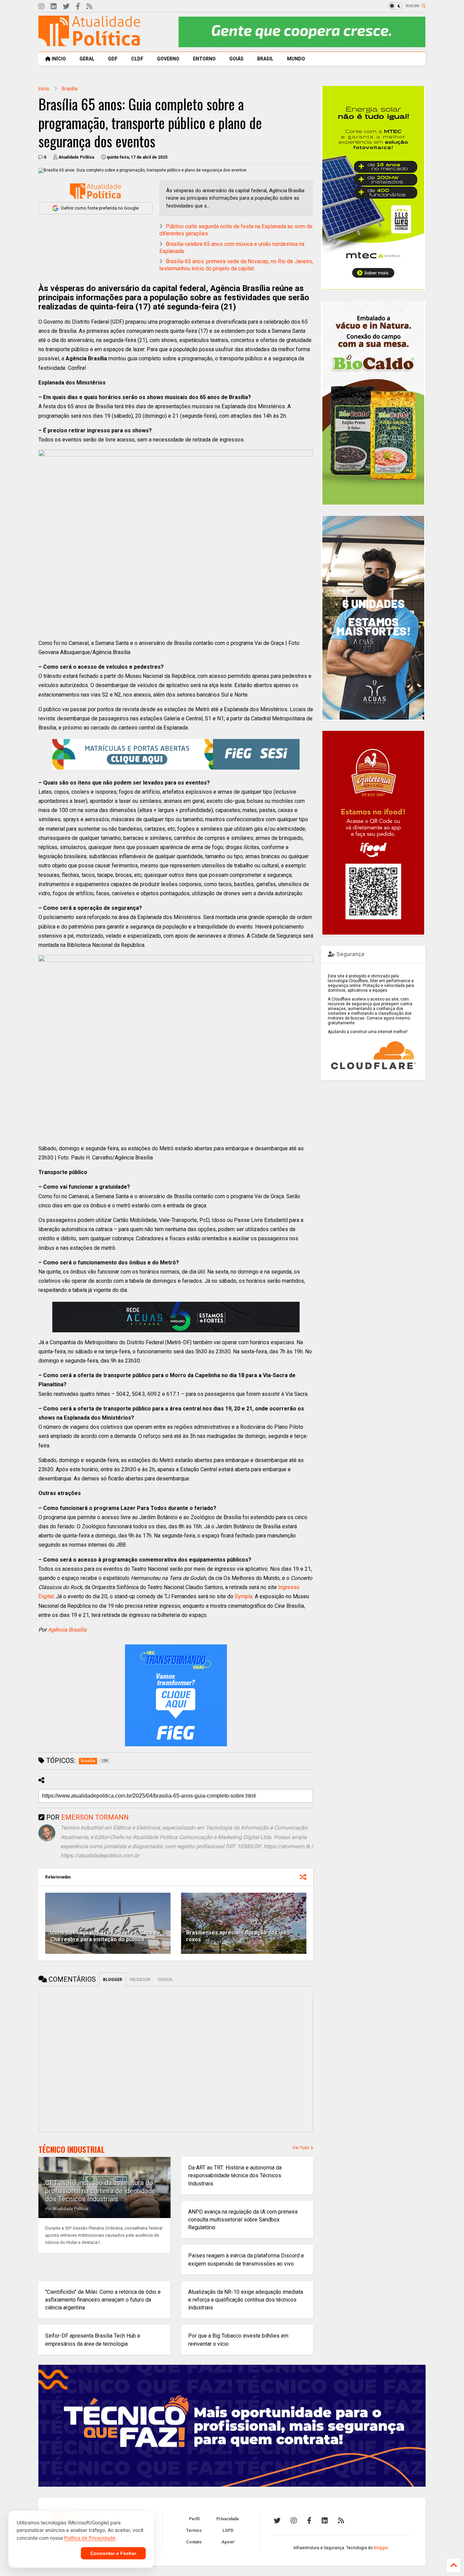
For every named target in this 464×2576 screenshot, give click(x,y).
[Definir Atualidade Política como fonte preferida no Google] (95, 191)
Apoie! (228, 2542)
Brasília (70, 89)
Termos (194, 2530)
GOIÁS (236, 59)
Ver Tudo (301, 2148)
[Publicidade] (176, 1317)
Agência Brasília (67, 1630)
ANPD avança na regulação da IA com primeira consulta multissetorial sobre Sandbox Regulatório (243, 2220)
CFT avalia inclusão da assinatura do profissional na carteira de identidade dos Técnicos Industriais (100, 2191)
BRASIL (265, 59)
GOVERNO (168, 59)
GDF (113, 59)
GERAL (87, 59)
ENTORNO (204, 59)
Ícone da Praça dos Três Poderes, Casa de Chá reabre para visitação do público (105, 1936)
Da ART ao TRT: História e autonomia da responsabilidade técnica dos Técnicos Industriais (235, 2175)
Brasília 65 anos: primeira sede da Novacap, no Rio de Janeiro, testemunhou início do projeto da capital (236, 265)
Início (44, 89)
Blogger (381, 2548)
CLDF (137, 59)
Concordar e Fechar (113, 2553)
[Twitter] (66, 7)
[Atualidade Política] (89, 43)
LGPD (228, 2530)
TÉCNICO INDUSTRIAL (72, 2149)
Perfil (194, 2519)
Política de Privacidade (90, 2538)
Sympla (244, 1596)
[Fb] (78, 7)
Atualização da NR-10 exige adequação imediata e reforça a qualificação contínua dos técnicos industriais (246, 2300)
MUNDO (296, 59)
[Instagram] (41, 7)
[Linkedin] (54, 7)
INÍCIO (58, 59)
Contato (194, 2542)
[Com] (341, 2521)
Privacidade (228, 2519)
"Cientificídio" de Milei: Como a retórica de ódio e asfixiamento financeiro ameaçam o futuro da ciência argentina (103, 2300)
